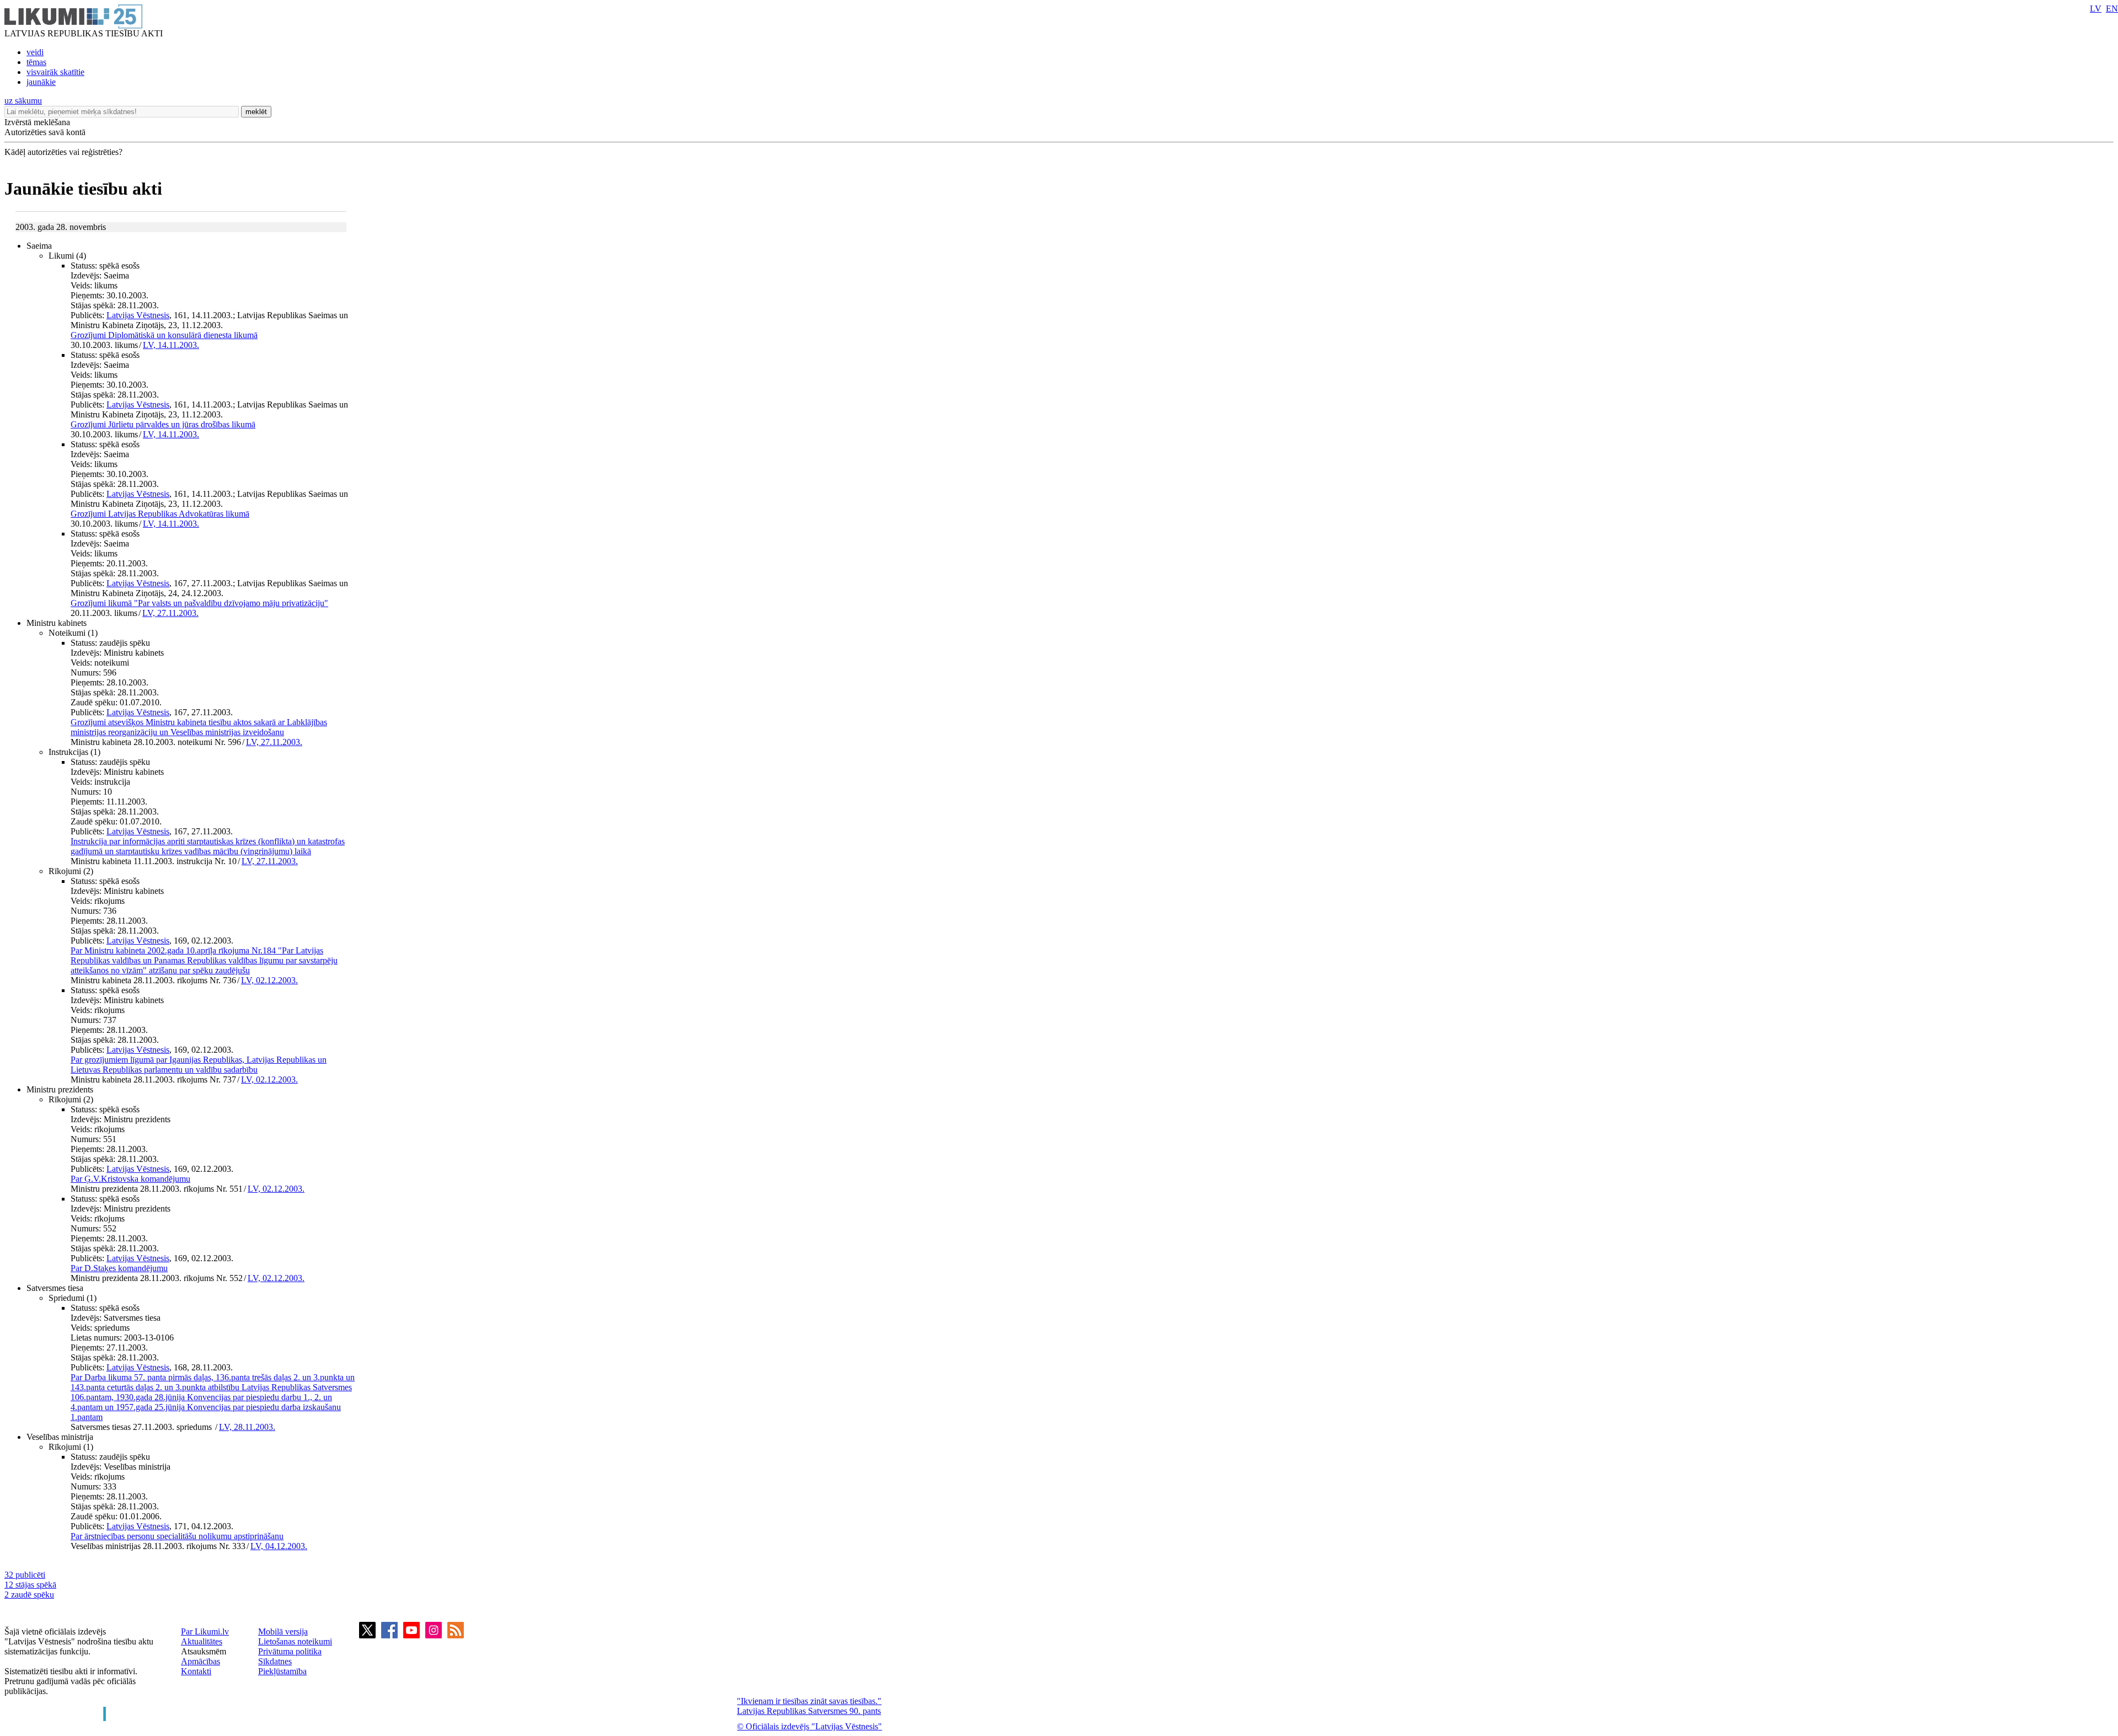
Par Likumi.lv (205, 1631)
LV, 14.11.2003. (171, 345)
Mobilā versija (283, 1631)
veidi (35, 52)
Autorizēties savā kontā (45, 132)
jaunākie (41, 82)
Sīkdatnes (275, 1661)
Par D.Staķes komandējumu (119, 1268)
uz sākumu (23, 101)
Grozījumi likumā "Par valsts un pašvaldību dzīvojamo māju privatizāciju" (199, 603)
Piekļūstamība (282, 1671)
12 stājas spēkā (30, 1585)
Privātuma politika (290, 1651)
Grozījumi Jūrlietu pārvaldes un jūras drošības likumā (163, 424)
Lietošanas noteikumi (295, 1641)
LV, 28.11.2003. (247, 1427)
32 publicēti (25, 1575)
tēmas (36, 62)
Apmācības (200, 1661)
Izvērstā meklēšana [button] (37, 122)
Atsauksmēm (204, 1651)
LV (2096, 9)
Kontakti (196, 1671)
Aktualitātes (202, 1641)
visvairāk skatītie (55, 72)
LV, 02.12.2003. (269, 980)
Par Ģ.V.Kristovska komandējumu (130, 1179)
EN (2112, 9)
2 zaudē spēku (29, 1595)
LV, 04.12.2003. (279, 1546)
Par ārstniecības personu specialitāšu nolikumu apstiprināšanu (177, 1536)
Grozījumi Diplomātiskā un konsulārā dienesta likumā (164, 335)
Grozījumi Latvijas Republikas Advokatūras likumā (160, 514)
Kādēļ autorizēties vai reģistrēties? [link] (63, 152)
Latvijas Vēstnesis (138, 315)
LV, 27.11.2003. (170, 613)
